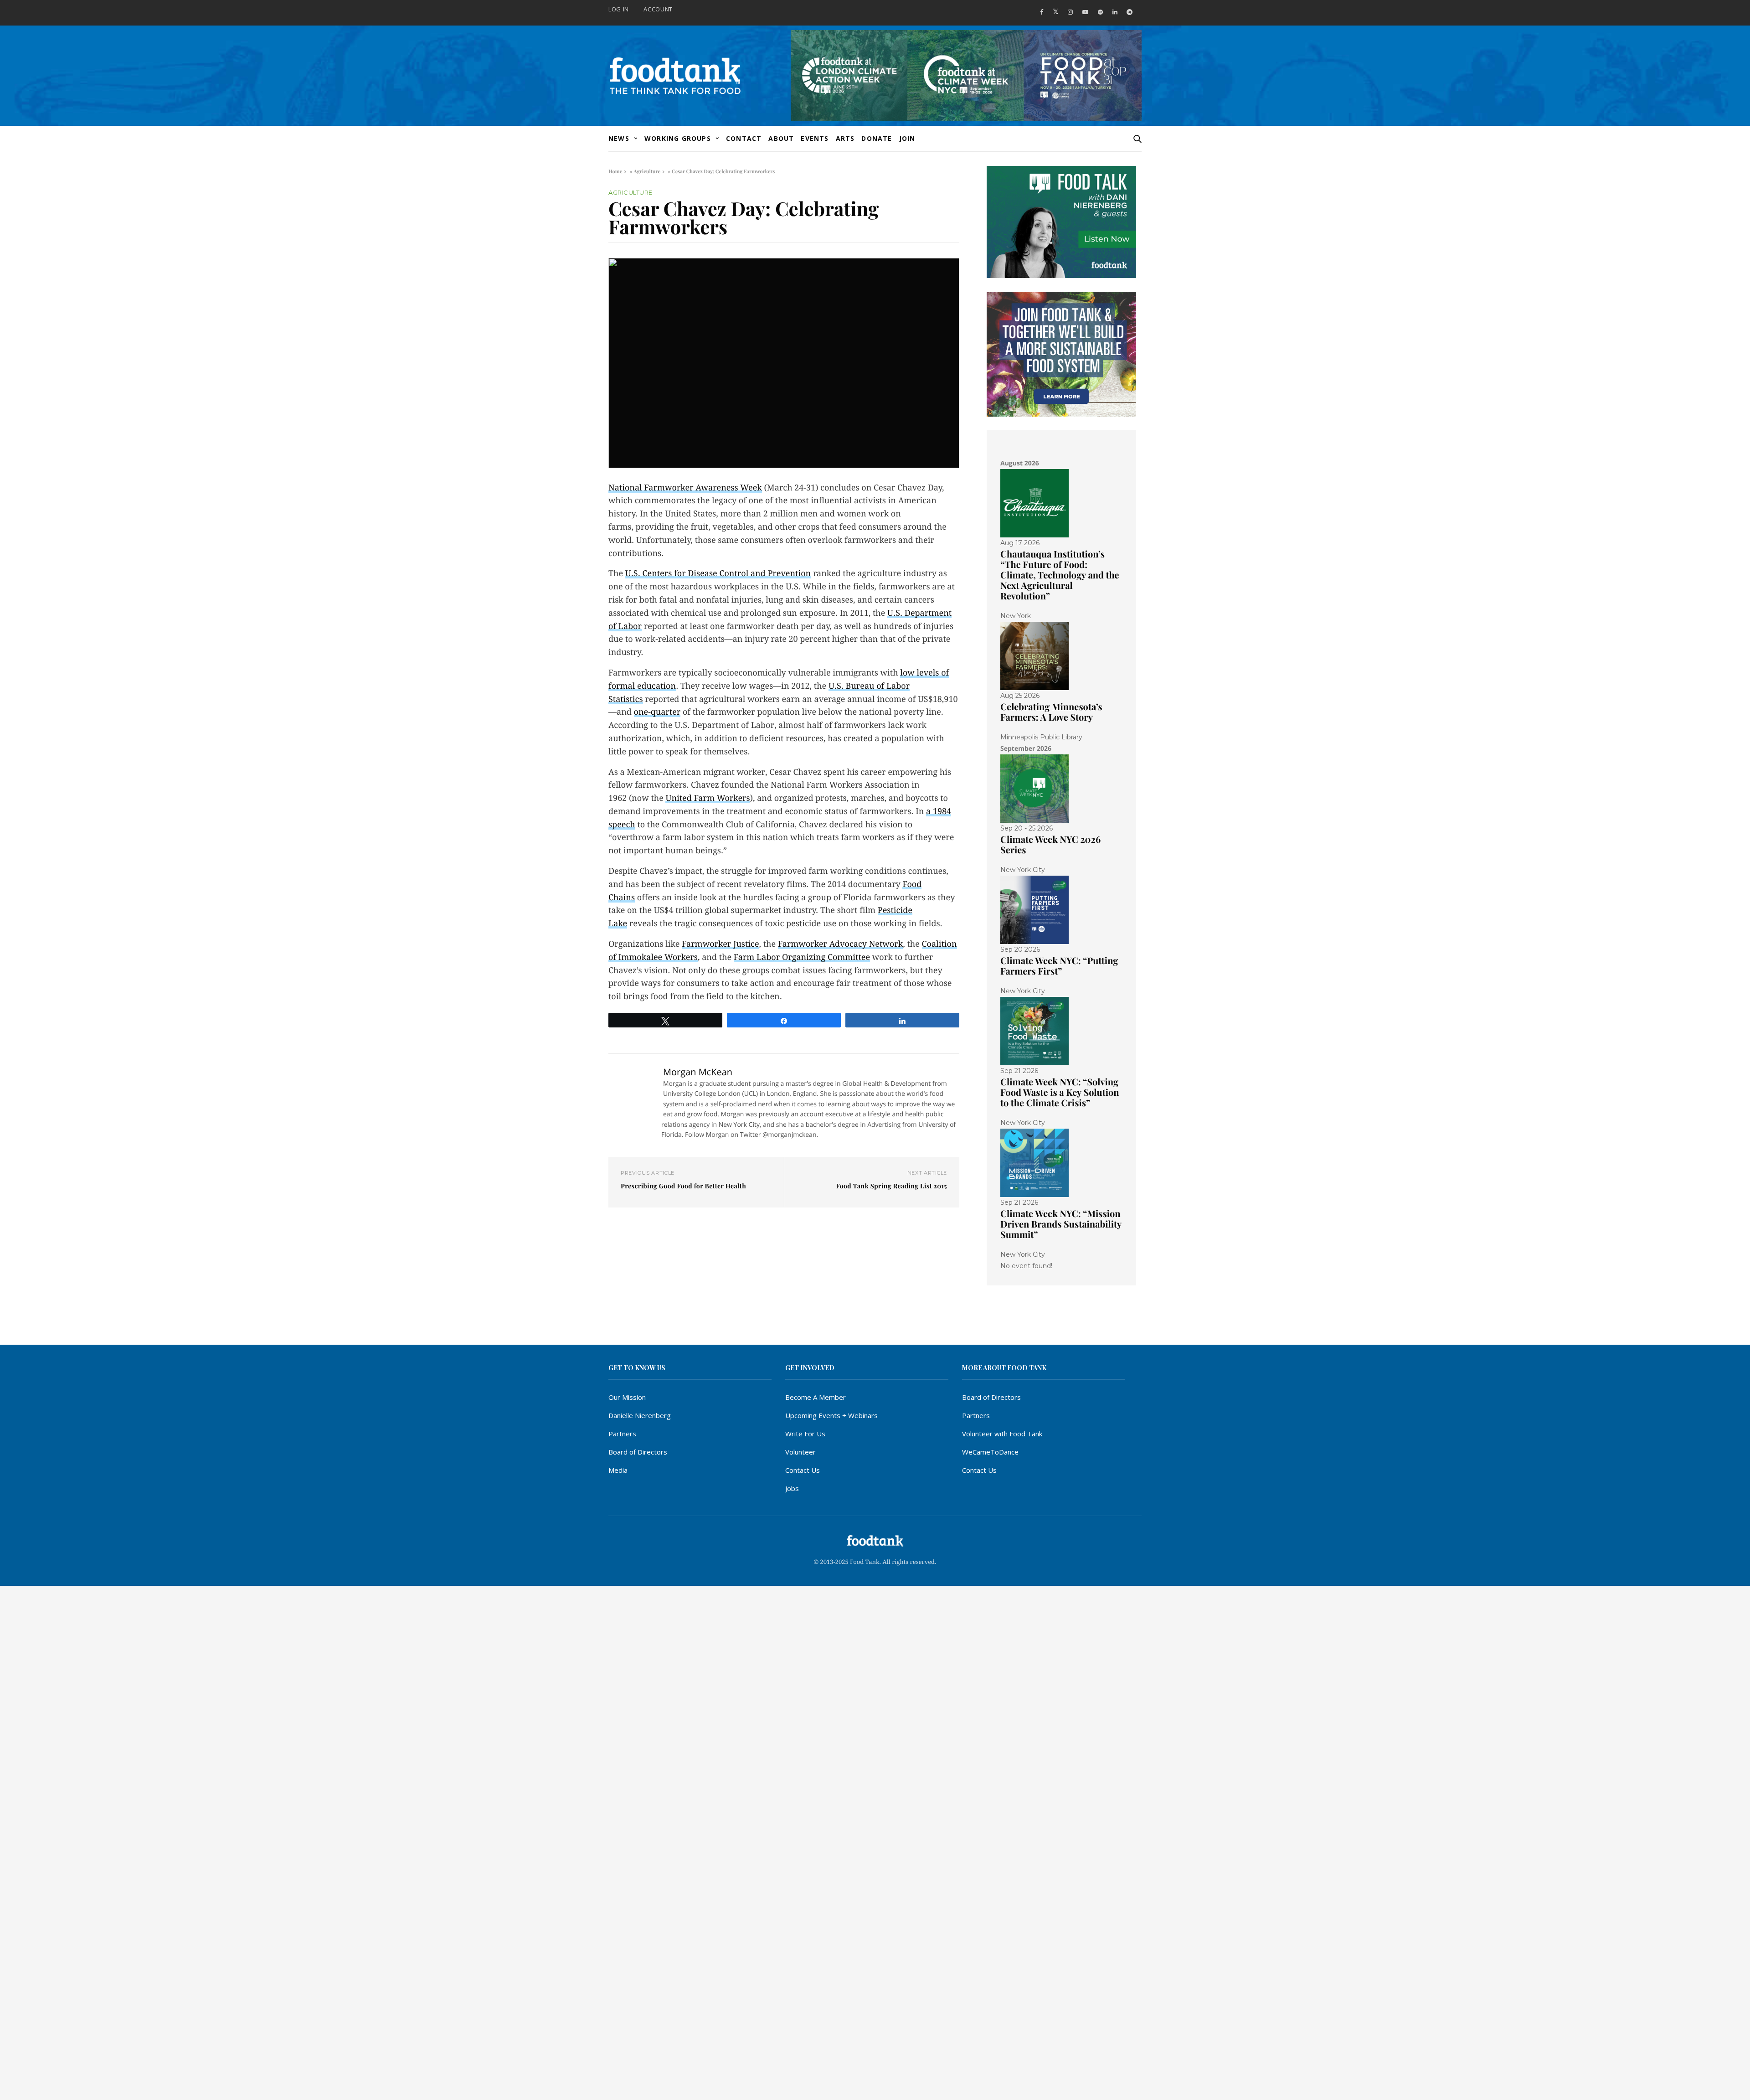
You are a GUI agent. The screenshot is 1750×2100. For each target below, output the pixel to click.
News (619, 138)
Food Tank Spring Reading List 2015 (891, 1186)
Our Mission (627, 1397)
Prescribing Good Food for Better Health (683, 1186)
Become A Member (816, 1397)
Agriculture (647, 171)
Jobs (792, 1488)
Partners (622, 1434)
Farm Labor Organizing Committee (802, 957)
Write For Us (805, 1434)
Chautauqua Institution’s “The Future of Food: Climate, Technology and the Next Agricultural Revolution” (1060, 575)
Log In (619, 9)
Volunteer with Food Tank (1002, 1434)
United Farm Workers (708, 798)
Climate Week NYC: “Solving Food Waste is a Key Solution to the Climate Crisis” (1060, 1092)
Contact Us (803, 1470)
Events (815, 138)
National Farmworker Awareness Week (685, 488)
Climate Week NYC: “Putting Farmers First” (1059, 966)
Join (907, 138)
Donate (877, 138)
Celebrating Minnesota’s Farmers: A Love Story (1051, 712)
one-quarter (657, 712)
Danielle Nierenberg (640, 1415)
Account (658, 9)
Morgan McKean (698, 1072)
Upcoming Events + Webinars (831, 1415)
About (781, 138)
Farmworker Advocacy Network (840, 944)
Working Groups (678, 138)
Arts (845, 138)
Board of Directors (638, 1452)
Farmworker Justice (720, 944)
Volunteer (800, 1452)
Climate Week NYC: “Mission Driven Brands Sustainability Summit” (1061, 1224)
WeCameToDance (990, 1452)
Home (615, 171)
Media (618, 1470)
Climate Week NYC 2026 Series (1050, 845)
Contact (744, 138)
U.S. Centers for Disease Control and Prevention (718, 574)
